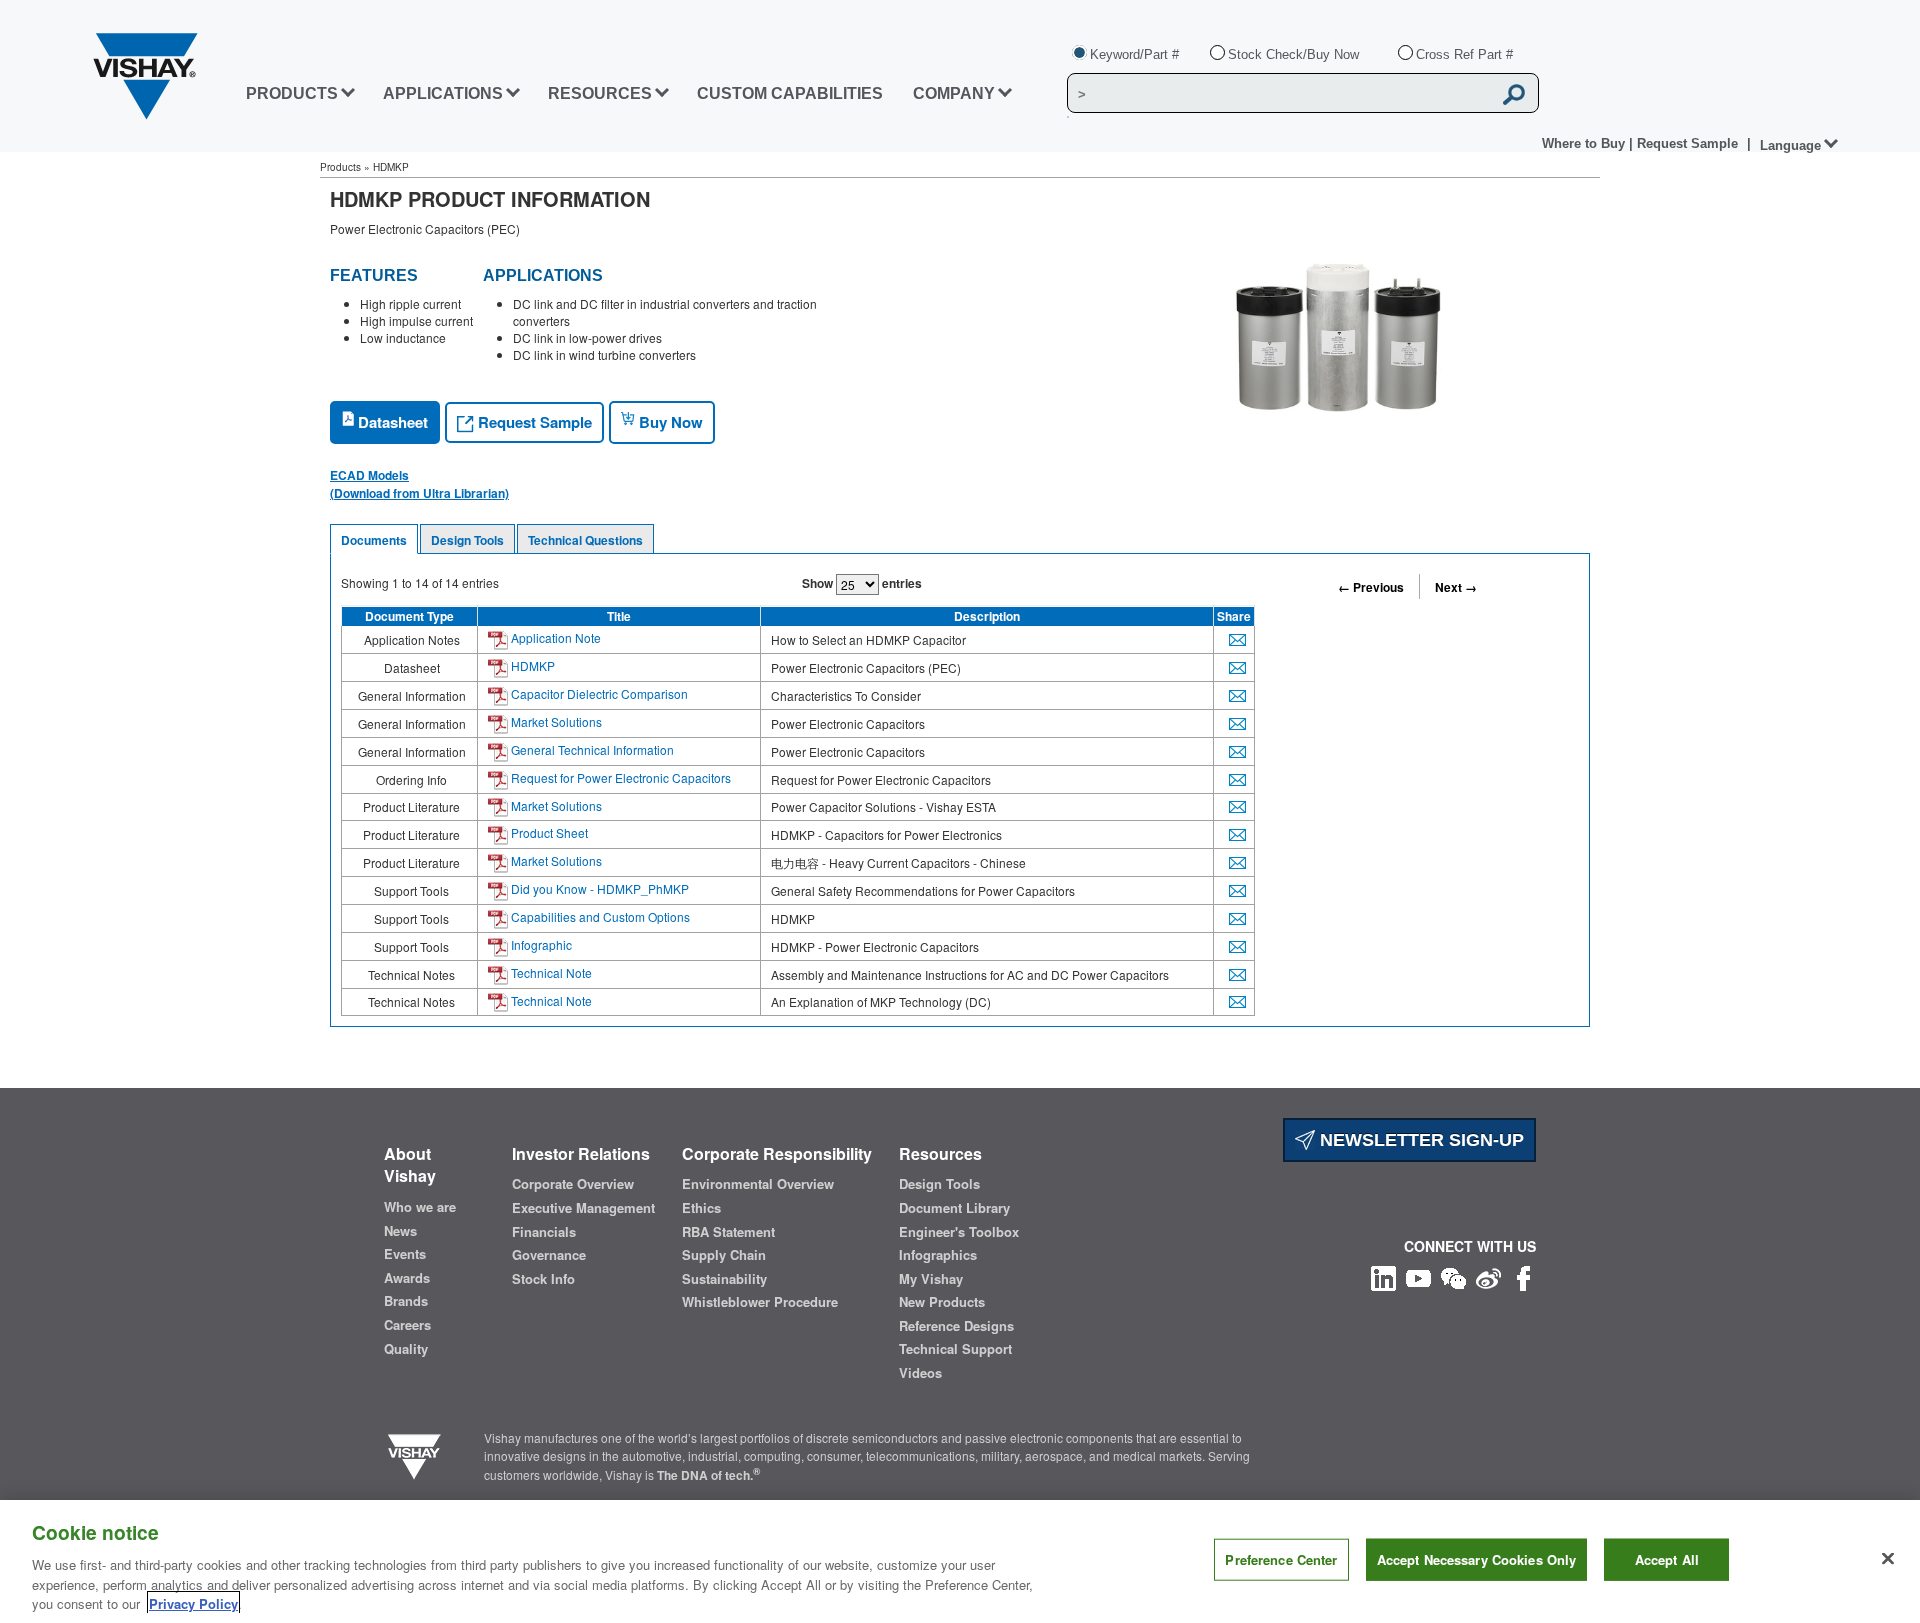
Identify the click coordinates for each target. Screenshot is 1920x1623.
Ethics (701, 1208)
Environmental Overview (758, 1184)
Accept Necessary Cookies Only (1477, 1559)
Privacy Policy (193, 1602)
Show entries (862, 583)
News (400, 1231)
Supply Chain (724, 1255)
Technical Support (955, 1349)
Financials (544, 1232)
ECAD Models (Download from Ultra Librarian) (419, 484)
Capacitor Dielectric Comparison (598, 693)
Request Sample (533, 422)
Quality (406, 1349)
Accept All (1667, 1559)
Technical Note (550, 972)
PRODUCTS (292, 93)
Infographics (938, 1255)
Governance (549, 1255)
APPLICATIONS (443, 93)
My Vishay (931, 1279)
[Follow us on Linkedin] (1383, 1276)
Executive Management (583, 1208)
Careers (407, 1325)
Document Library (954, 1208)
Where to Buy (1585, 143)
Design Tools (467, 540)
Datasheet (391, 422)
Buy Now (669, 422)
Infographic (540, 944)
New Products (942, 1302)
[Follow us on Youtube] (1418, 1276)
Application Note (554, 637)
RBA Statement (728, 1232)
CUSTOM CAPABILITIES (790, 93)
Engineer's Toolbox (959, 1232)
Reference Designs (956, 1326)
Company (954, 93)
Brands (406, 1301)
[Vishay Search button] (1514, 94)
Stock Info (543, 1279)
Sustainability (724, 1279)
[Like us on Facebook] (1523, 1276)
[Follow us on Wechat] (1453, 1276)
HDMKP (531, 665)
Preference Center (1281, 1559)
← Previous (1371, 587)
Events (405, 1254)
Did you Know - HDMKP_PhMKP (598, 888)
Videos (920, 1373)
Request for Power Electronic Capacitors (619, 777)
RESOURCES (600, 93)
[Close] (1888, 1559)
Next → (1456, 587)
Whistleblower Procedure (760, 1302)
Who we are (420, 1207)
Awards (407, 1278)
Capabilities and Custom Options (599, 916)
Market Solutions (555, 721)
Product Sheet (548, 832)
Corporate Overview (573, 1184)
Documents (374, 540)
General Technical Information (591, 749)
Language (1790, 145)
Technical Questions (585, 540)
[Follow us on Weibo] (1488, 1276)
